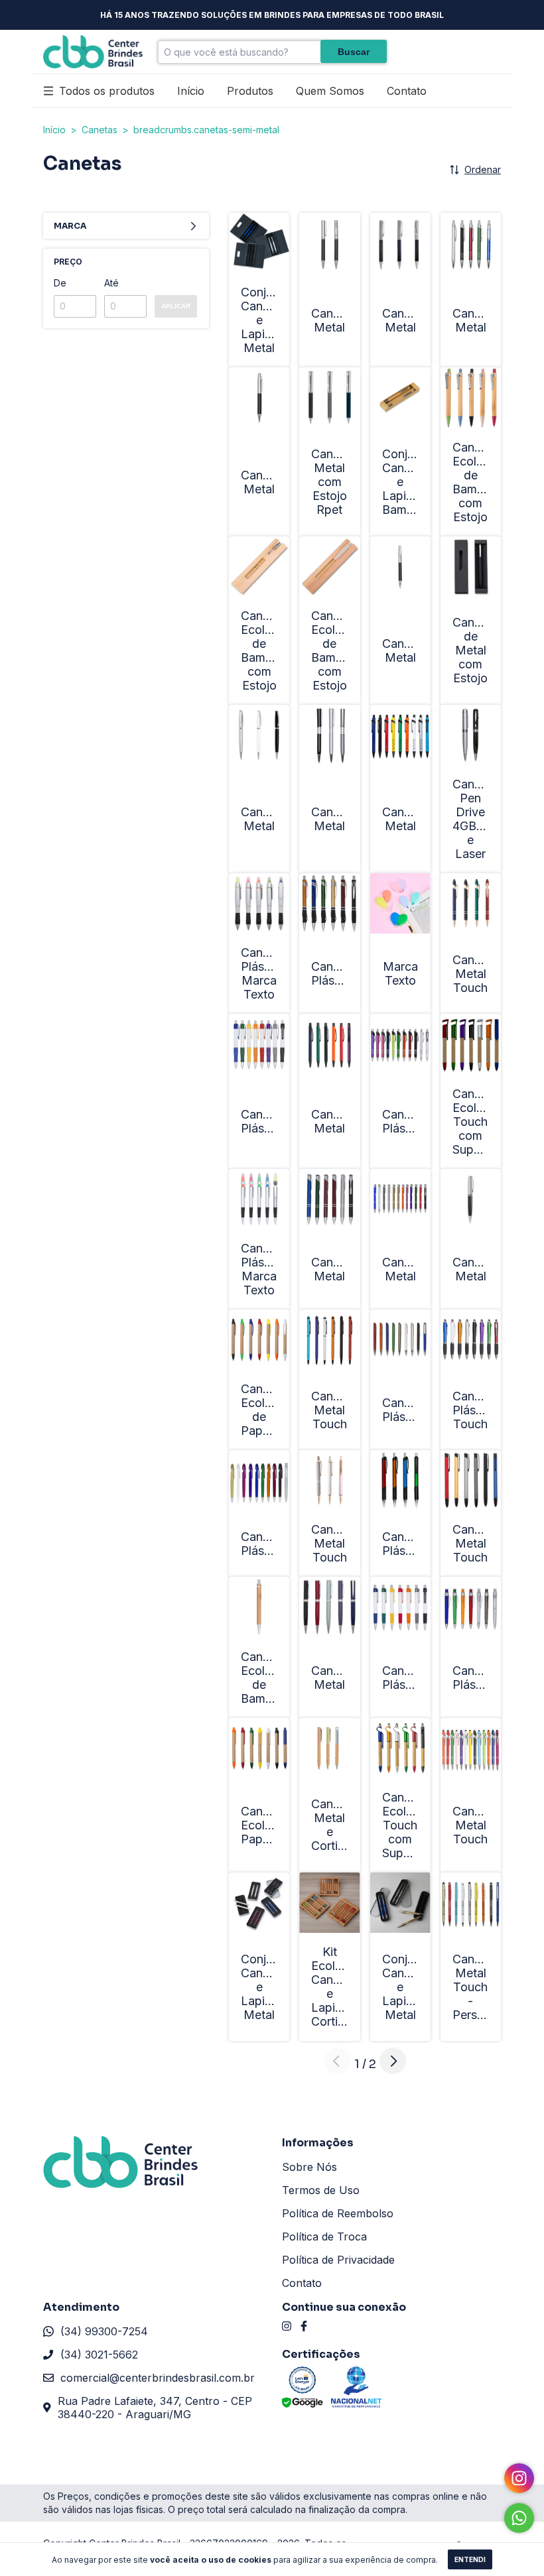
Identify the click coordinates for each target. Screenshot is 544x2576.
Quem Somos (330, 91)
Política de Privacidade (338, 2260)
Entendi (470, 2559)
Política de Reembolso (338, 2213)
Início (191, 91)
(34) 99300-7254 (104, 2331)
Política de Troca (324, 2237)
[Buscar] (354, 51)
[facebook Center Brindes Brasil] (304, 2326)
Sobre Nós (309, 2167)
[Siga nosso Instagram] (519, 2478)
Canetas (100, 130)
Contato (407, 91)
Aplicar (176, 306)
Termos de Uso (321, 2190)
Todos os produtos (107, 91)
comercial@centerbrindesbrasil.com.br (158, 2378)
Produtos (250, 91)
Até (111, 283)
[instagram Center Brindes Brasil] (287, 2326)
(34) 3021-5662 (99, 2355)
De (60, 283)
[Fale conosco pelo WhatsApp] (519, 2518)
